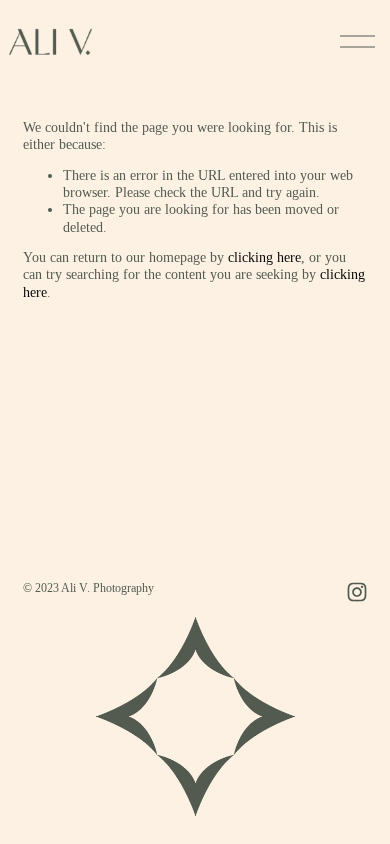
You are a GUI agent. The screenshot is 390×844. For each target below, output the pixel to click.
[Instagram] (357, 592)
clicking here (264, 257)
